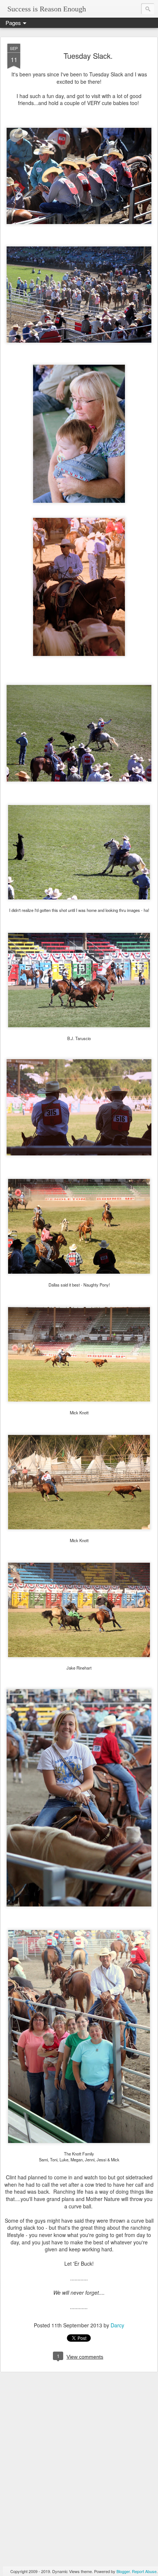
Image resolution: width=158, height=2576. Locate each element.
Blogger (123, 2571)
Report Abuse (144, 2571)
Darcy (117, 2325)
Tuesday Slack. (88, 56)
